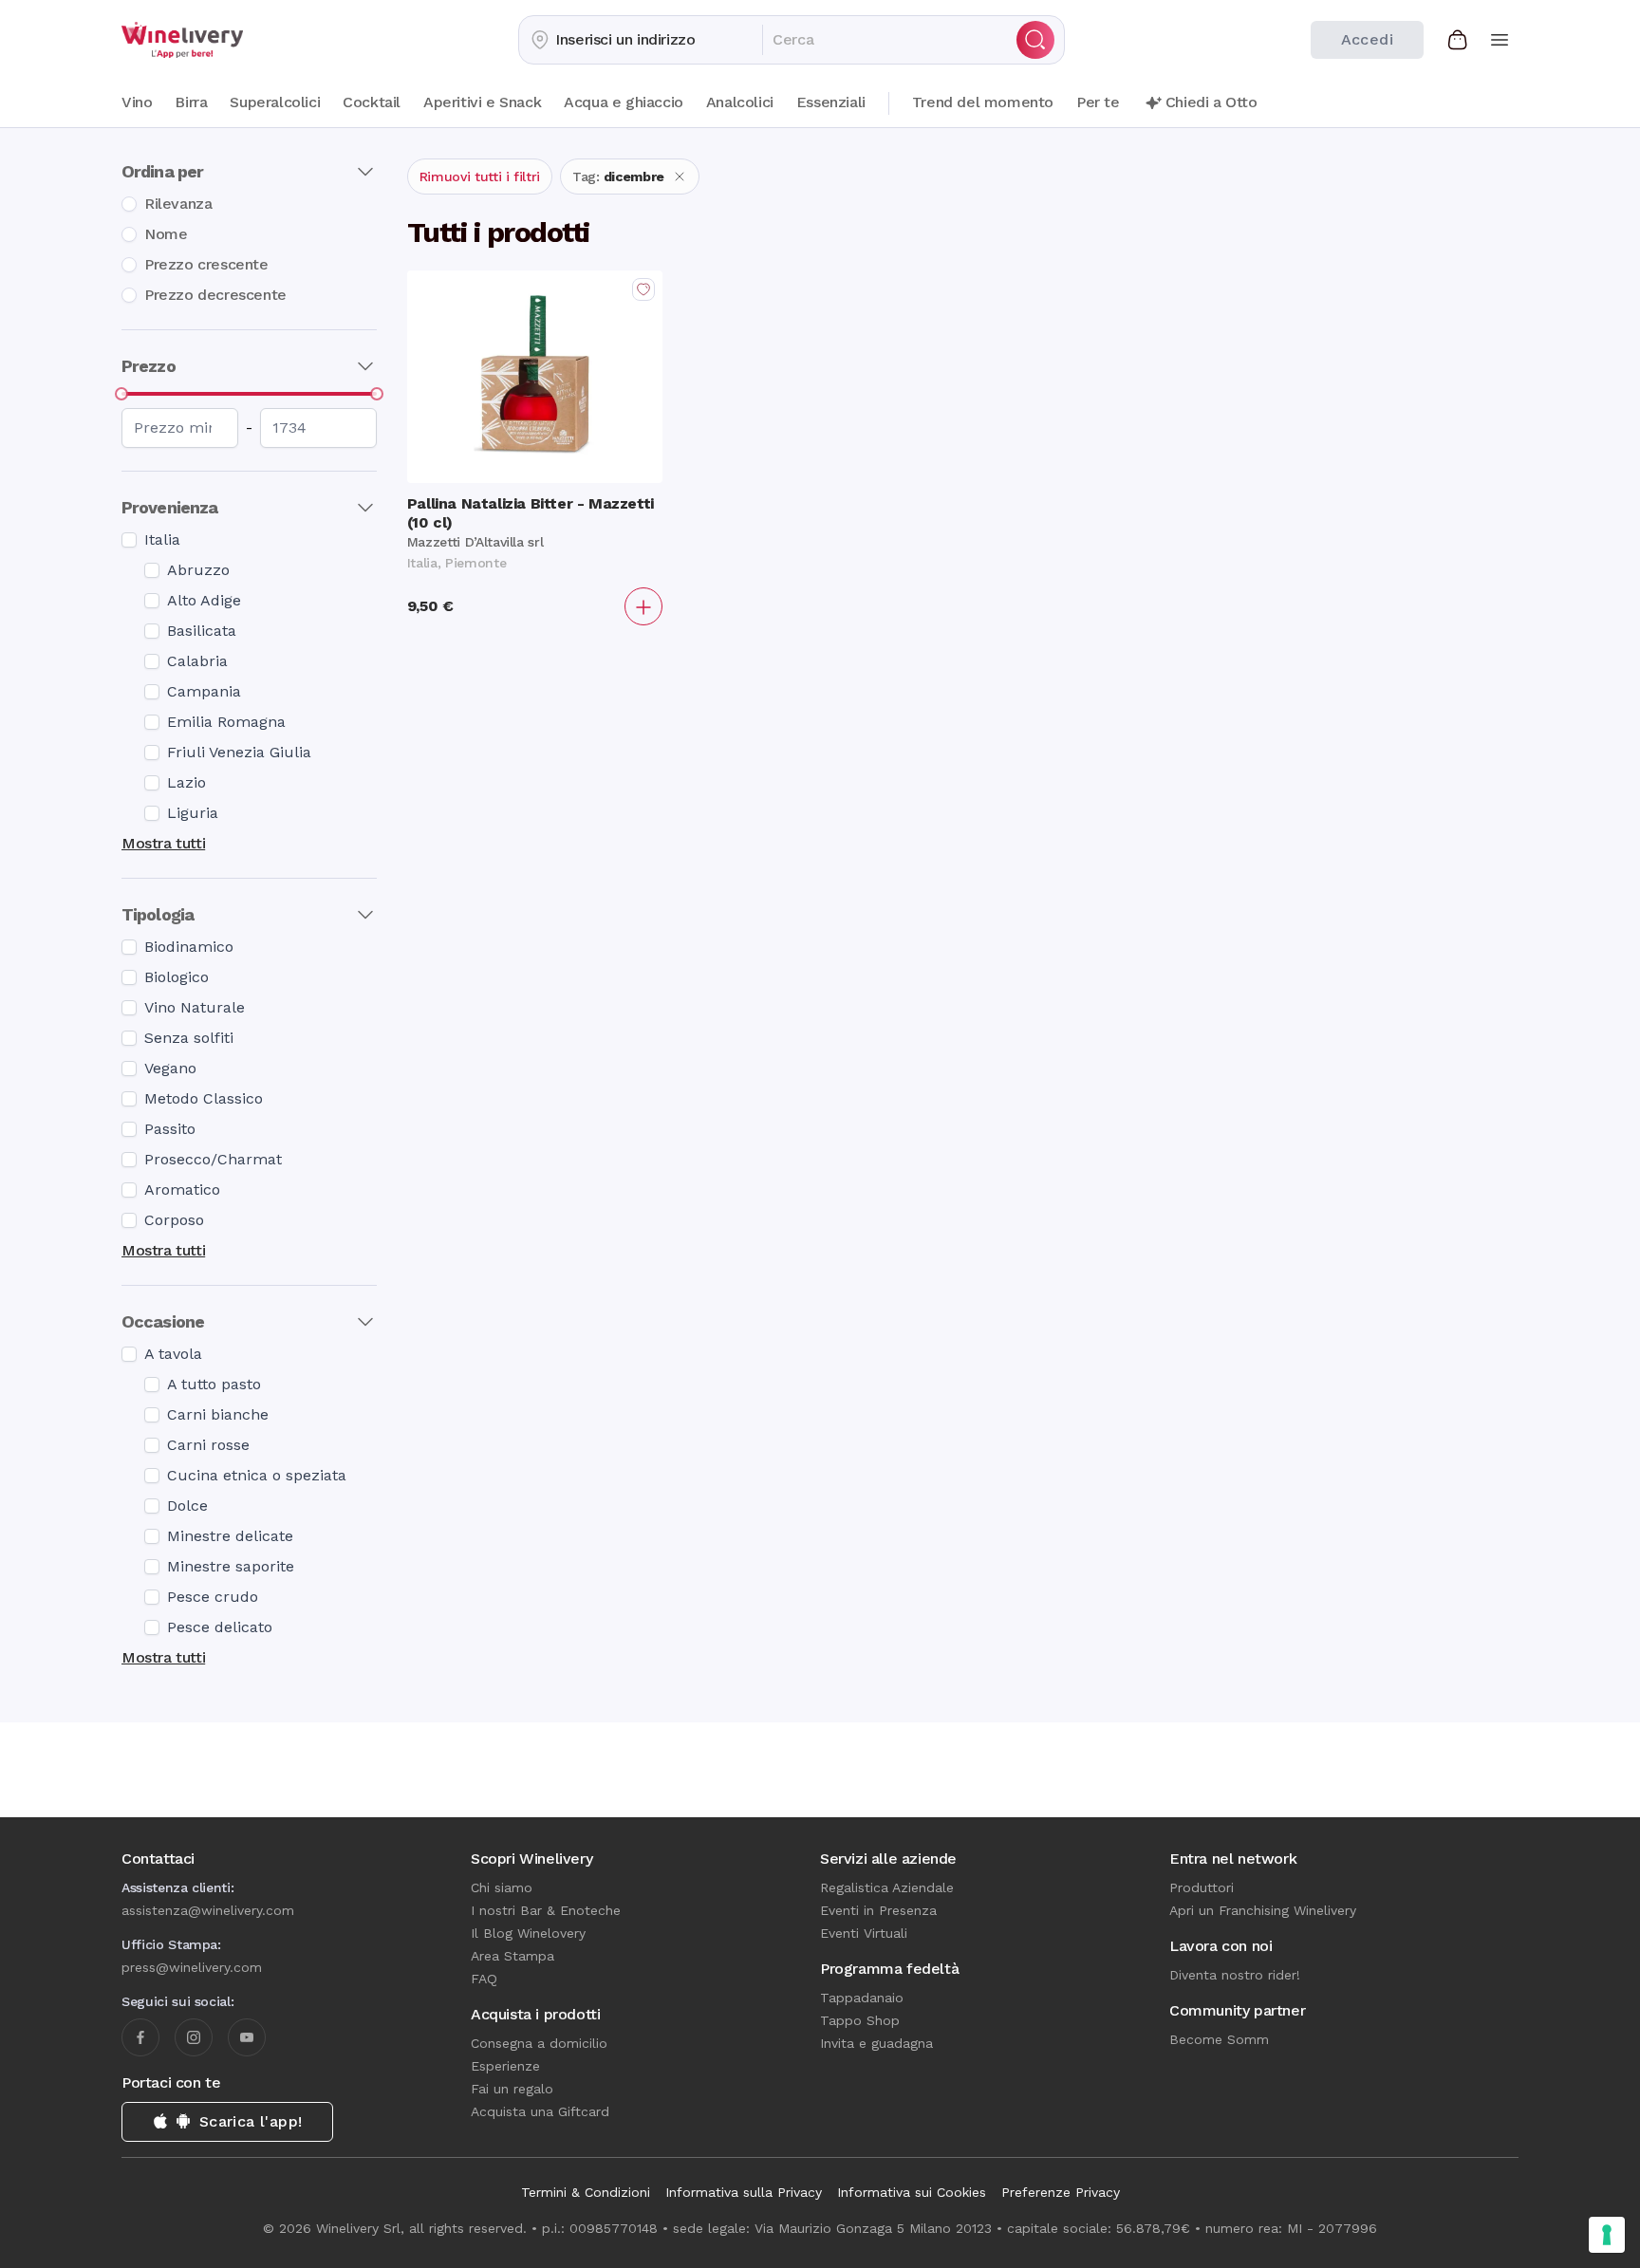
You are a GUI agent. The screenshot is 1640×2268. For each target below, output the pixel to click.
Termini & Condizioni (586, 2192)
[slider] (121, 394)
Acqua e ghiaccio (624, 102)
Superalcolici (275, 102)
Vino (137, 102)
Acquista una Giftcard (540, 2111)
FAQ (484, 1979)
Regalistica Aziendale (887, 1887)
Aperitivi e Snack (482, 102)
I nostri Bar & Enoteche (546, 1910)
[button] (641, 40)
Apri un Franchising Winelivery (1263, 1910)
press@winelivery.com (192, 1967)
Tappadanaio (862, 1998)
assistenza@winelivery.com (208, 1910)
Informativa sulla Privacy (744, 2192)
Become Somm (1219, 2039)
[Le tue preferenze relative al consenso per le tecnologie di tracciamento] (1607, 2235)
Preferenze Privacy (1061, 2192)
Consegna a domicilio (539, 2043)
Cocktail (372, 102)
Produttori (1202, 1887)
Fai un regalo (512, 2089)
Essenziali (831, 102)
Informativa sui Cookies (912, 2192)
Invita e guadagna (876, 2043)
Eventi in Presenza (878, 1910)
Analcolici (740, 102)
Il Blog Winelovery (528, 1933)
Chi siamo (502, 1887)
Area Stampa (512, 1956)
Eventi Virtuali (864, 1933)
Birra (191, 102)
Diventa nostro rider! (1235, 1975)
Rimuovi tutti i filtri (480, 177)
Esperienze (505, 2066)
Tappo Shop (860, 2020)
